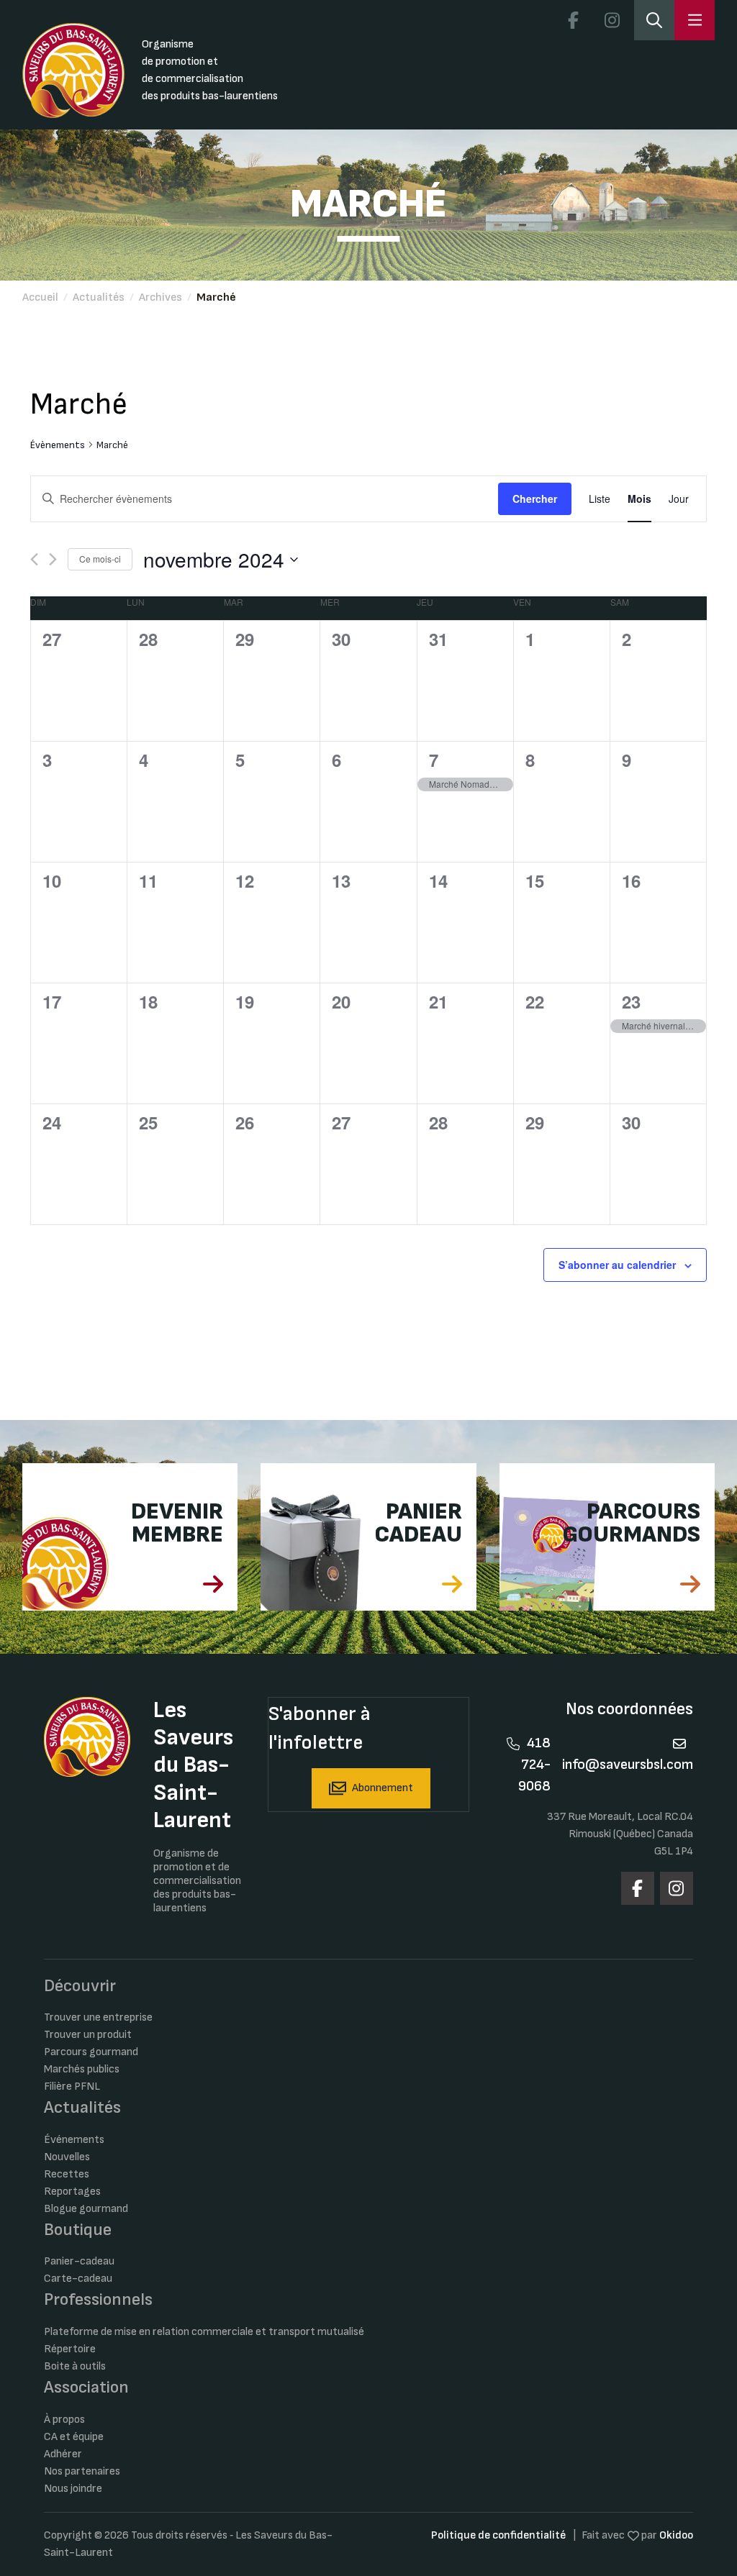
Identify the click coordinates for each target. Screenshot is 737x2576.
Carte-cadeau (78, 2279)
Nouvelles (67, 2157)
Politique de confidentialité (498, 2535)
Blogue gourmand (86, 2209)
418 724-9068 (534, 1765)
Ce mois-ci (100, 559)
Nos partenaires (82, 2471)
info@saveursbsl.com (628, 1765)
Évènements (58, 445)
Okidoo (676, 2535)
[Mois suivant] (53, 559)
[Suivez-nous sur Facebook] (573, 20)
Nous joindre (73, 2489)
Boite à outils (75, 2366)
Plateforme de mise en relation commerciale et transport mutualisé (204, 2332)
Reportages (72, 2192)
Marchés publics (82, 2069)
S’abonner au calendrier (617, 1265)
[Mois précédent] (34, 559)
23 (631, 1001)
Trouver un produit (88, 2035)
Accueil (40, 297)
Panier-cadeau (79, 2261)
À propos (64, 2420)
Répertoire (70, 2349)
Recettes (67, 2174)
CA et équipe (74, 2437)
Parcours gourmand (91, 2052)
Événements (74, 2140)
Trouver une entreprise (98, 2017)
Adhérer (63, 2454)
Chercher (535, 499)
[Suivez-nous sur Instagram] (612, 20)
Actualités (99, 297)
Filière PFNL (72, 2086)
